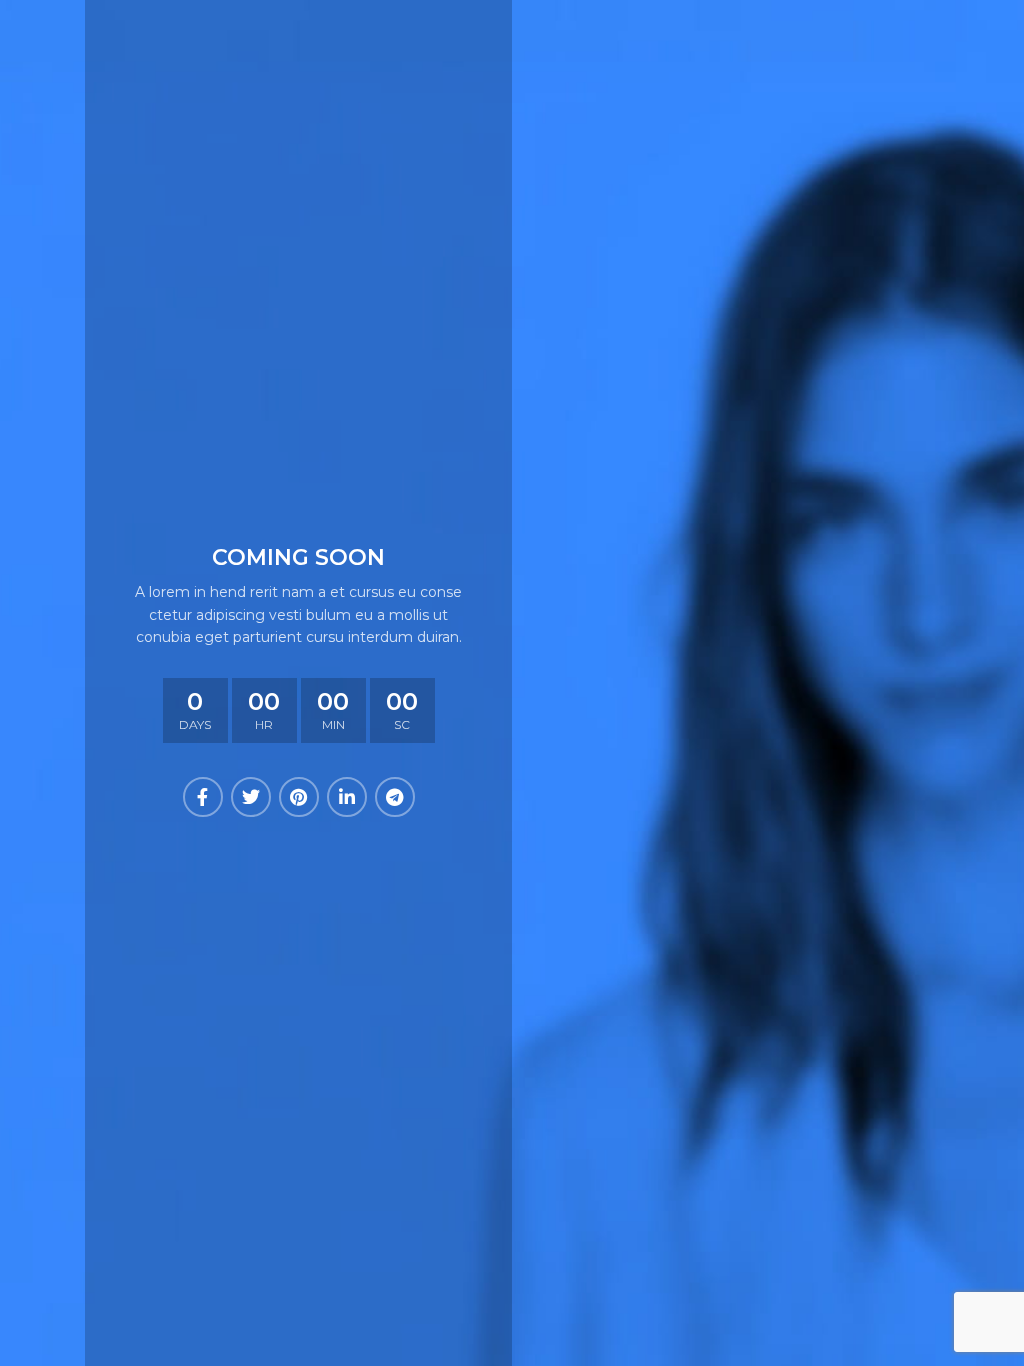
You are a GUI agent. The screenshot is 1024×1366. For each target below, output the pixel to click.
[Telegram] (395, 797)
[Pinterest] (299, 797)
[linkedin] (347, 797)
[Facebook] (203, 797)
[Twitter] (251, 797)
